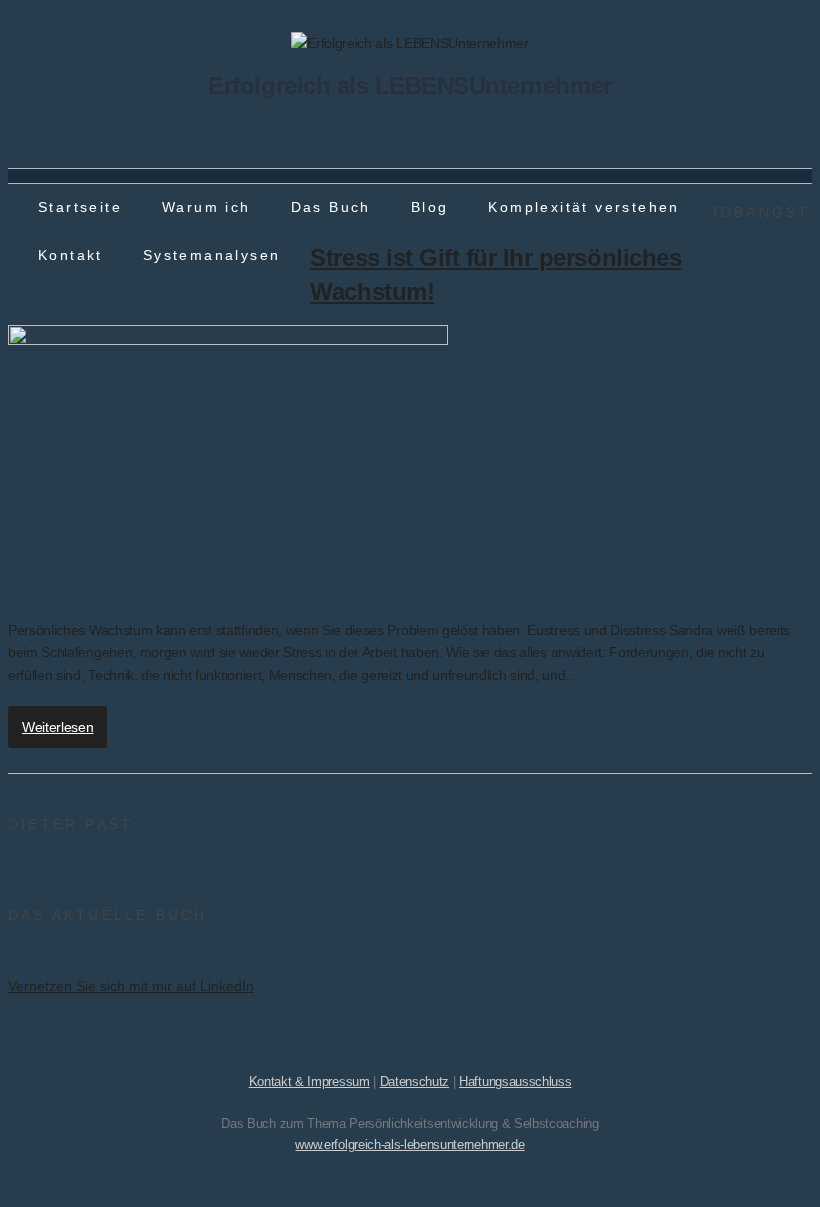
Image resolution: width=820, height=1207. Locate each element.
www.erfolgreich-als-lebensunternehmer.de (409, 1144)
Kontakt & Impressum (309, 1081)
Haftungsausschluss (515, 1081)
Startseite (80, 207)
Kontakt (70, 255)
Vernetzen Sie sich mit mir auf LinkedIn (131, 986)
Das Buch (331, 207)
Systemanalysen (212, 255)
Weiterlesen (57, 727)
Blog (430, 207)
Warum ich (206, 207)
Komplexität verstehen (583, 207)
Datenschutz (414, 1081)
